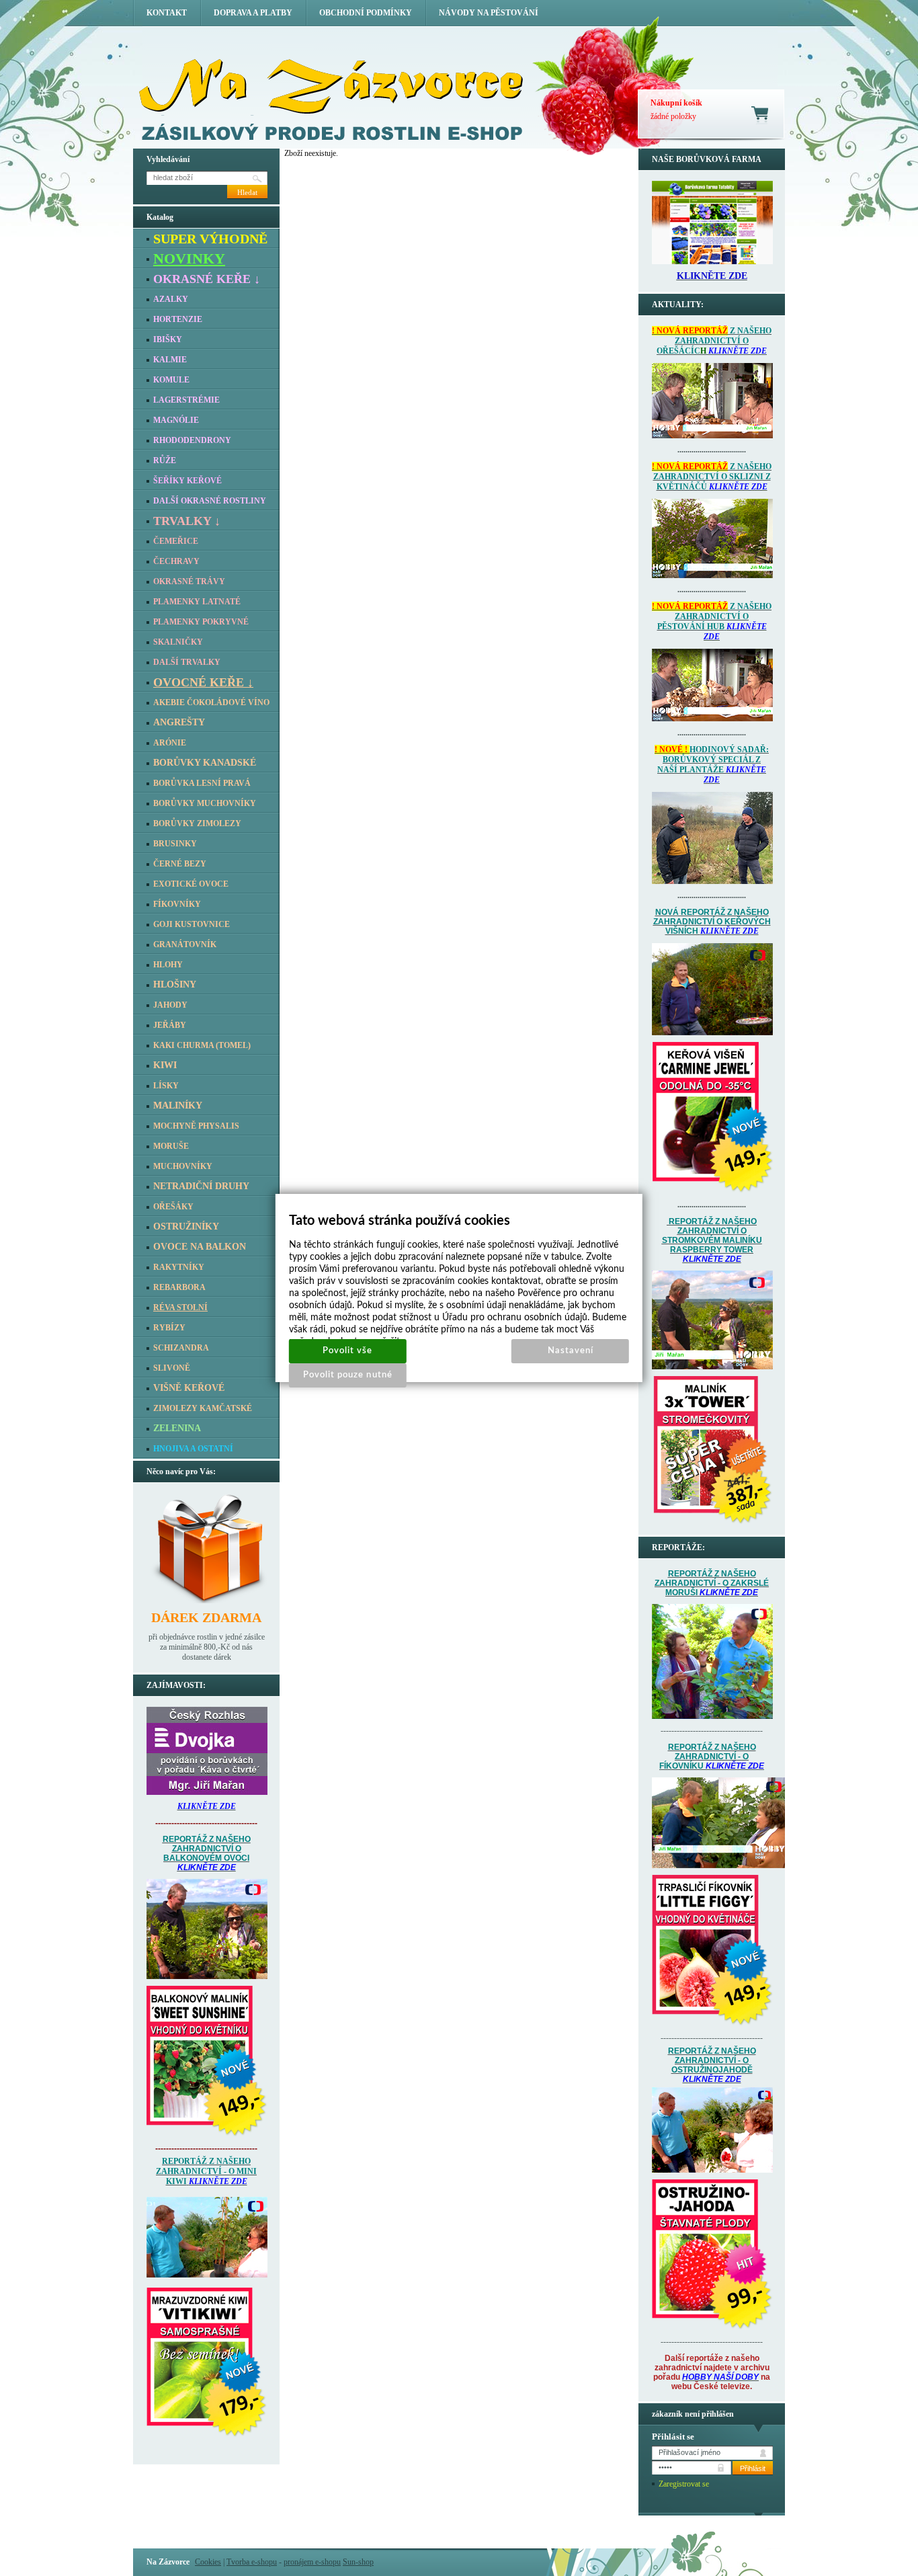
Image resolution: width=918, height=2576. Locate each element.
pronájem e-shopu (312, 2562)
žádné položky (673, 116)
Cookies (208, 2562)
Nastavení (571, 1351)
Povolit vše (347, 1351)
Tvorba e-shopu (252, 2562)
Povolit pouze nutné (348, 1375)
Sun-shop (358, 2562)
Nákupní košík (676, 103)
